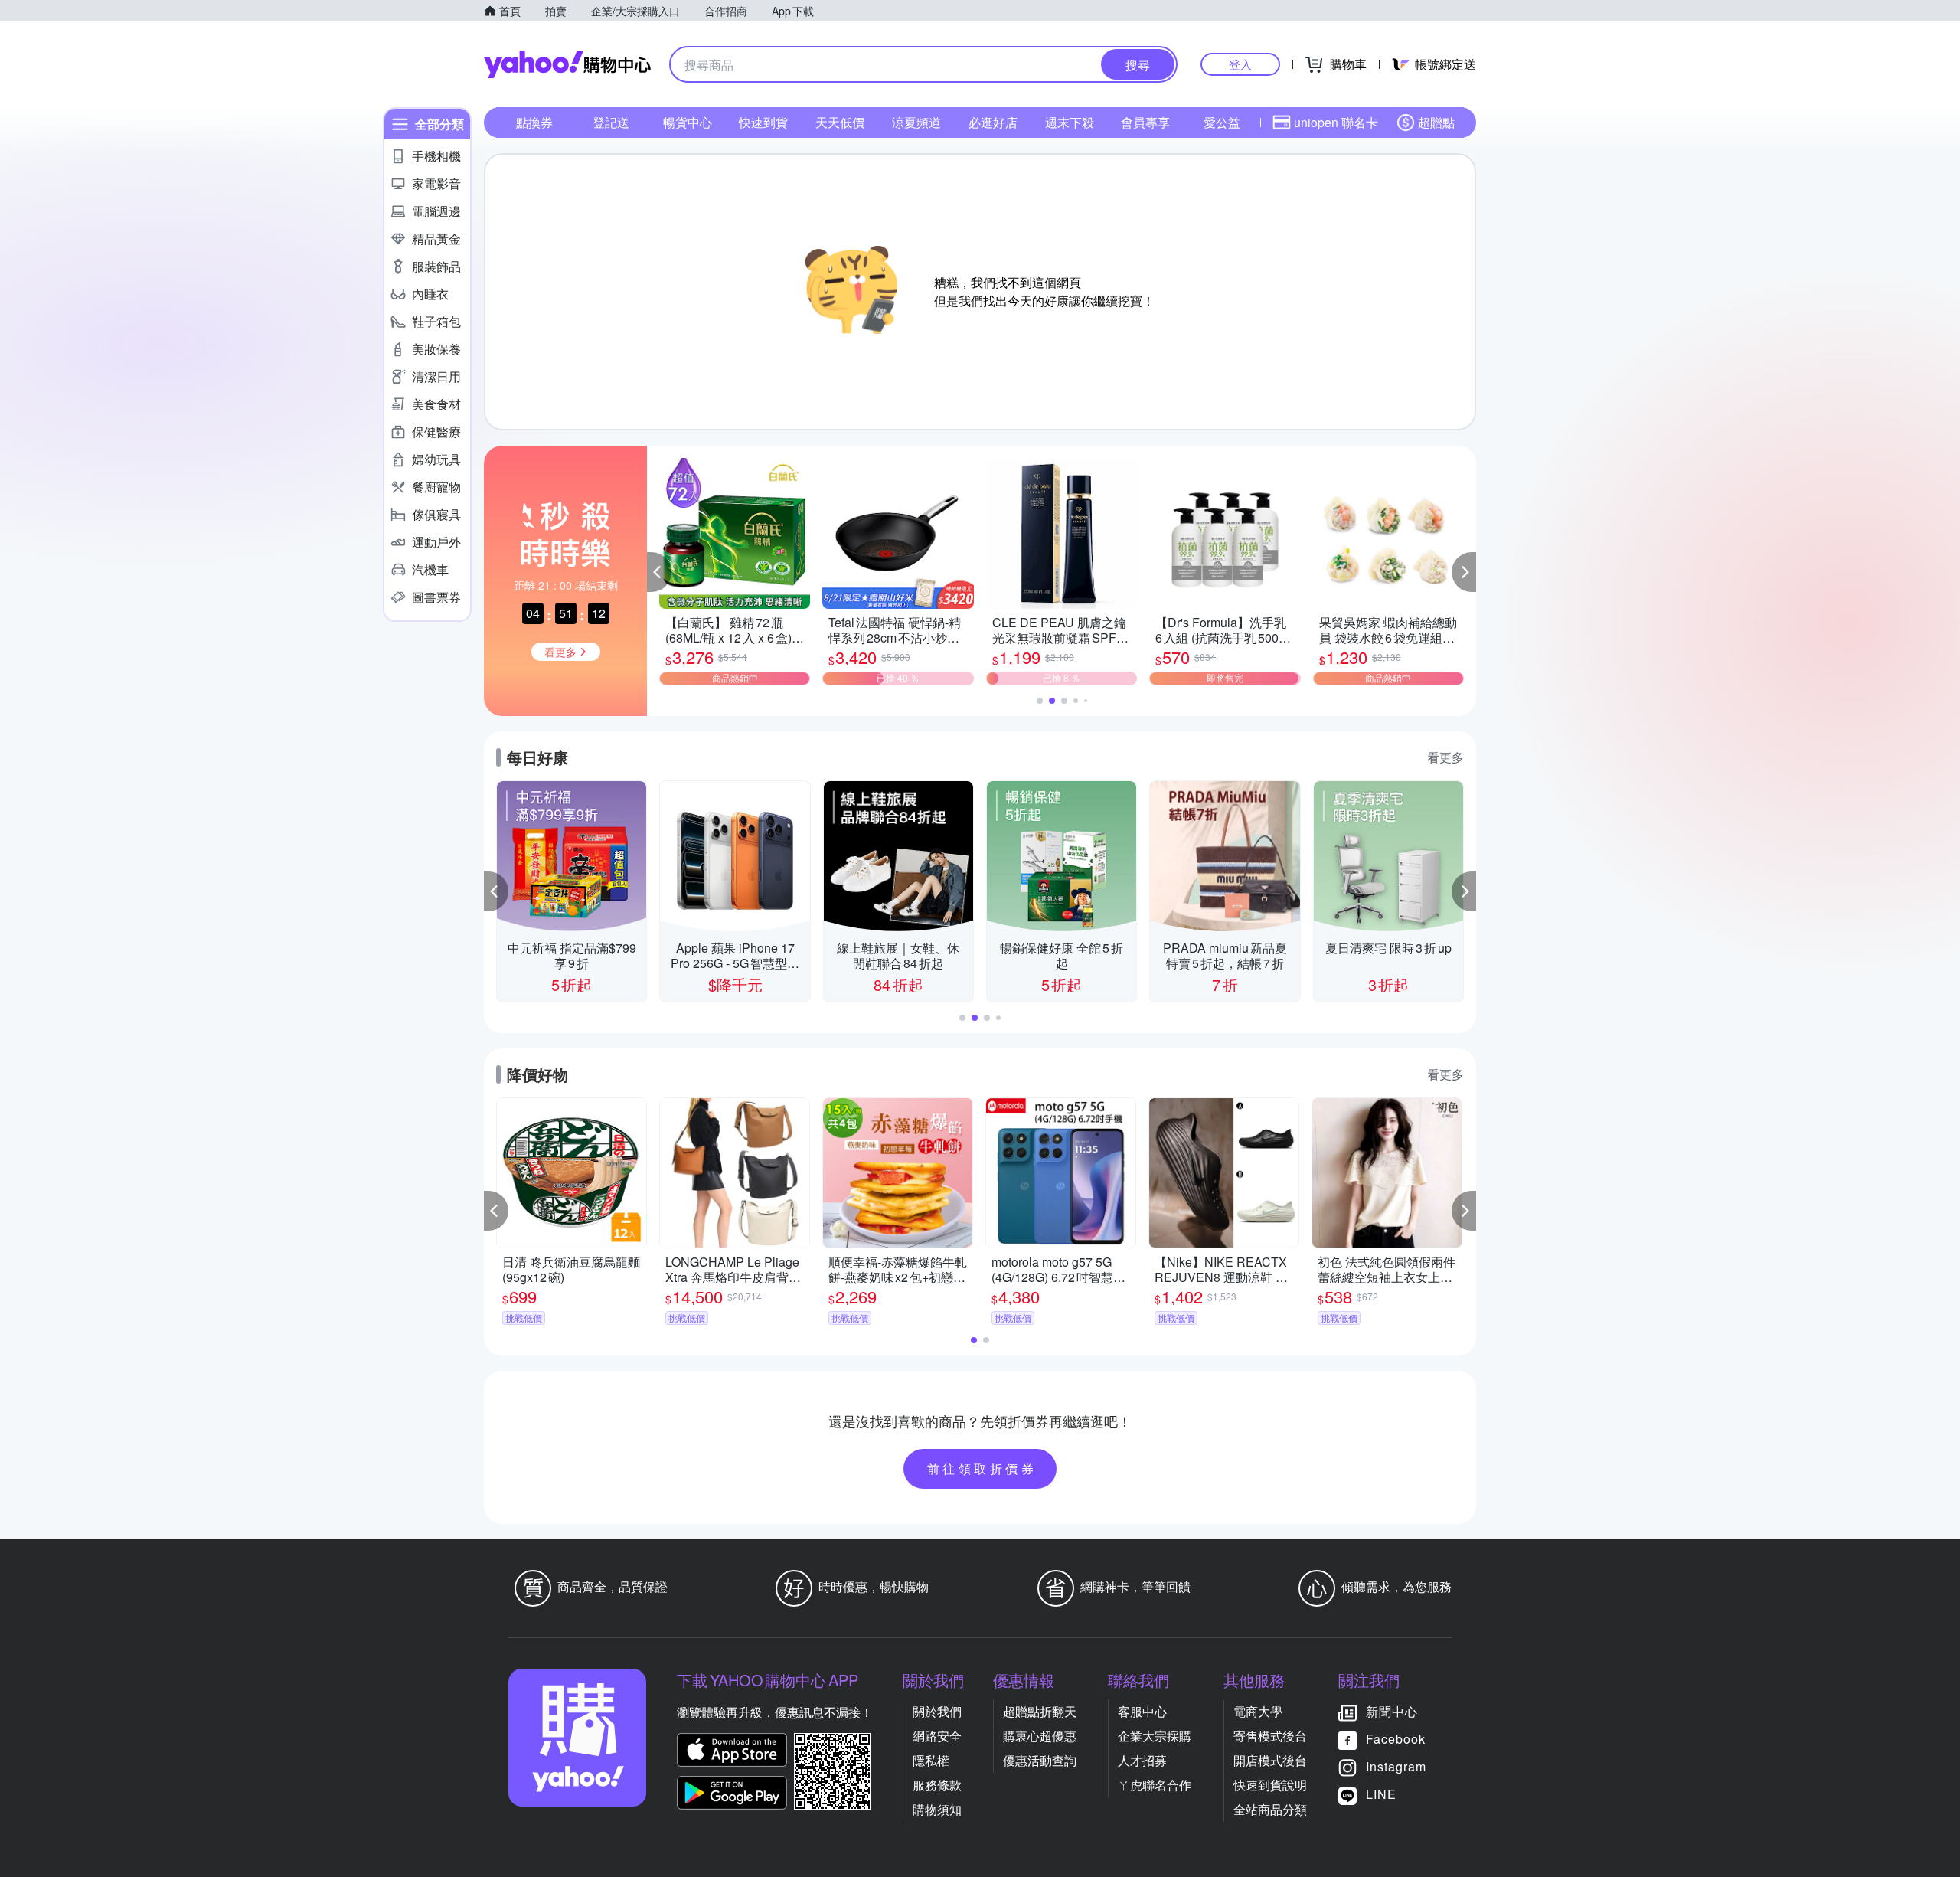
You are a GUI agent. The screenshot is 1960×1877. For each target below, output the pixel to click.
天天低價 (840, 122)
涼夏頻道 (916, 122)
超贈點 (1436, 122)
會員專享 (1145, 122)
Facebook (1396, 1739)
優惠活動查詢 (1040, 1760)
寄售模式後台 (1270, 1736)
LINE (1381, 1794)
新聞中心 (1392, 1711)
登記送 (611, 122)
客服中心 (1142, 1711)
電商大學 (1258, 1711)
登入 (1240, 64)
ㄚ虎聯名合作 (1155, 1785)
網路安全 (937, 1736)
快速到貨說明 (1270, 1785)
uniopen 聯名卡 (1336, 122)
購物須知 (937, 1809)
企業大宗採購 (1155, 1736)
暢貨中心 (688, 122)
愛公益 (1222, 122)
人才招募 (1142, 1760)
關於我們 (937, 1711)
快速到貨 (763, 122)
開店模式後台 (1270, 1760)
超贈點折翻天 (1040, 1711)
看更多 (1445, 757)
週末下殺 (1070, 122)
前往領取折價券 (982, 1468)
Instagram (1396, 1766)
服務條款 (937, 1785)
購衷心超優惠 (1040, 1736)
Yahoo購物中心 (567, 64)
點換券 (534, 122)
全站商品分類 (1270, 1809)
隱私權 (931, 1760)
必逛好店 (993, 122)
